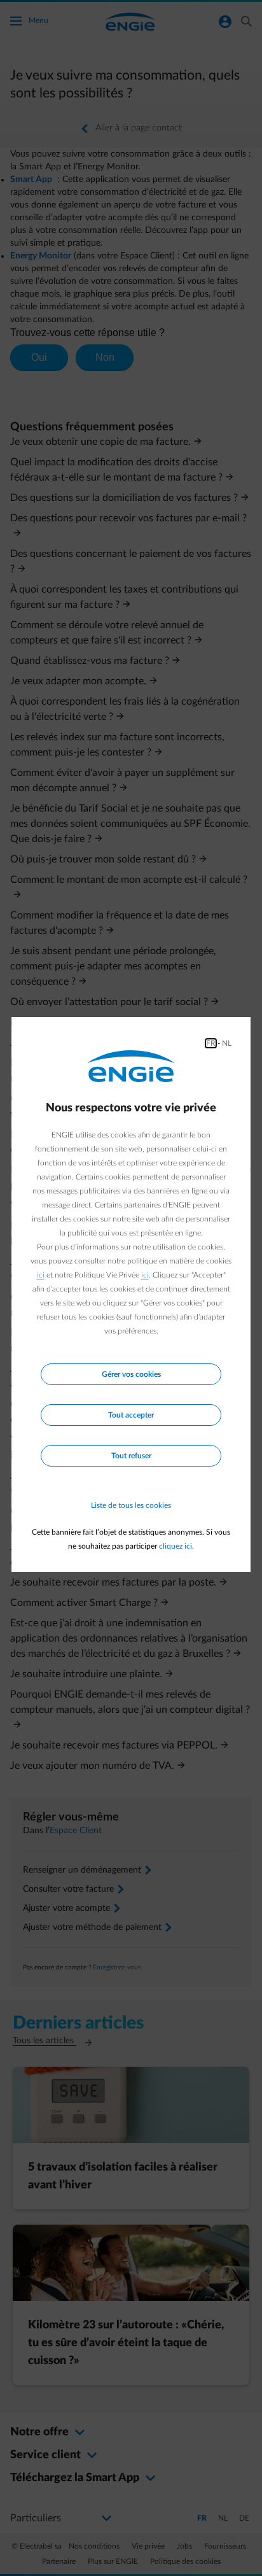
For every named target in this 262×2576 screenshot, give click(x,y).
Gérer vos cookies (131, 1374)
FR (211, 1043)
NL (227, 1043)
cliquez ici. (176, 1546)
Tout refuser (131, 1456)
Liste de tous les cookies (131, 1505)
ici (41, 1275)
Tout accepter (131, 1415)
